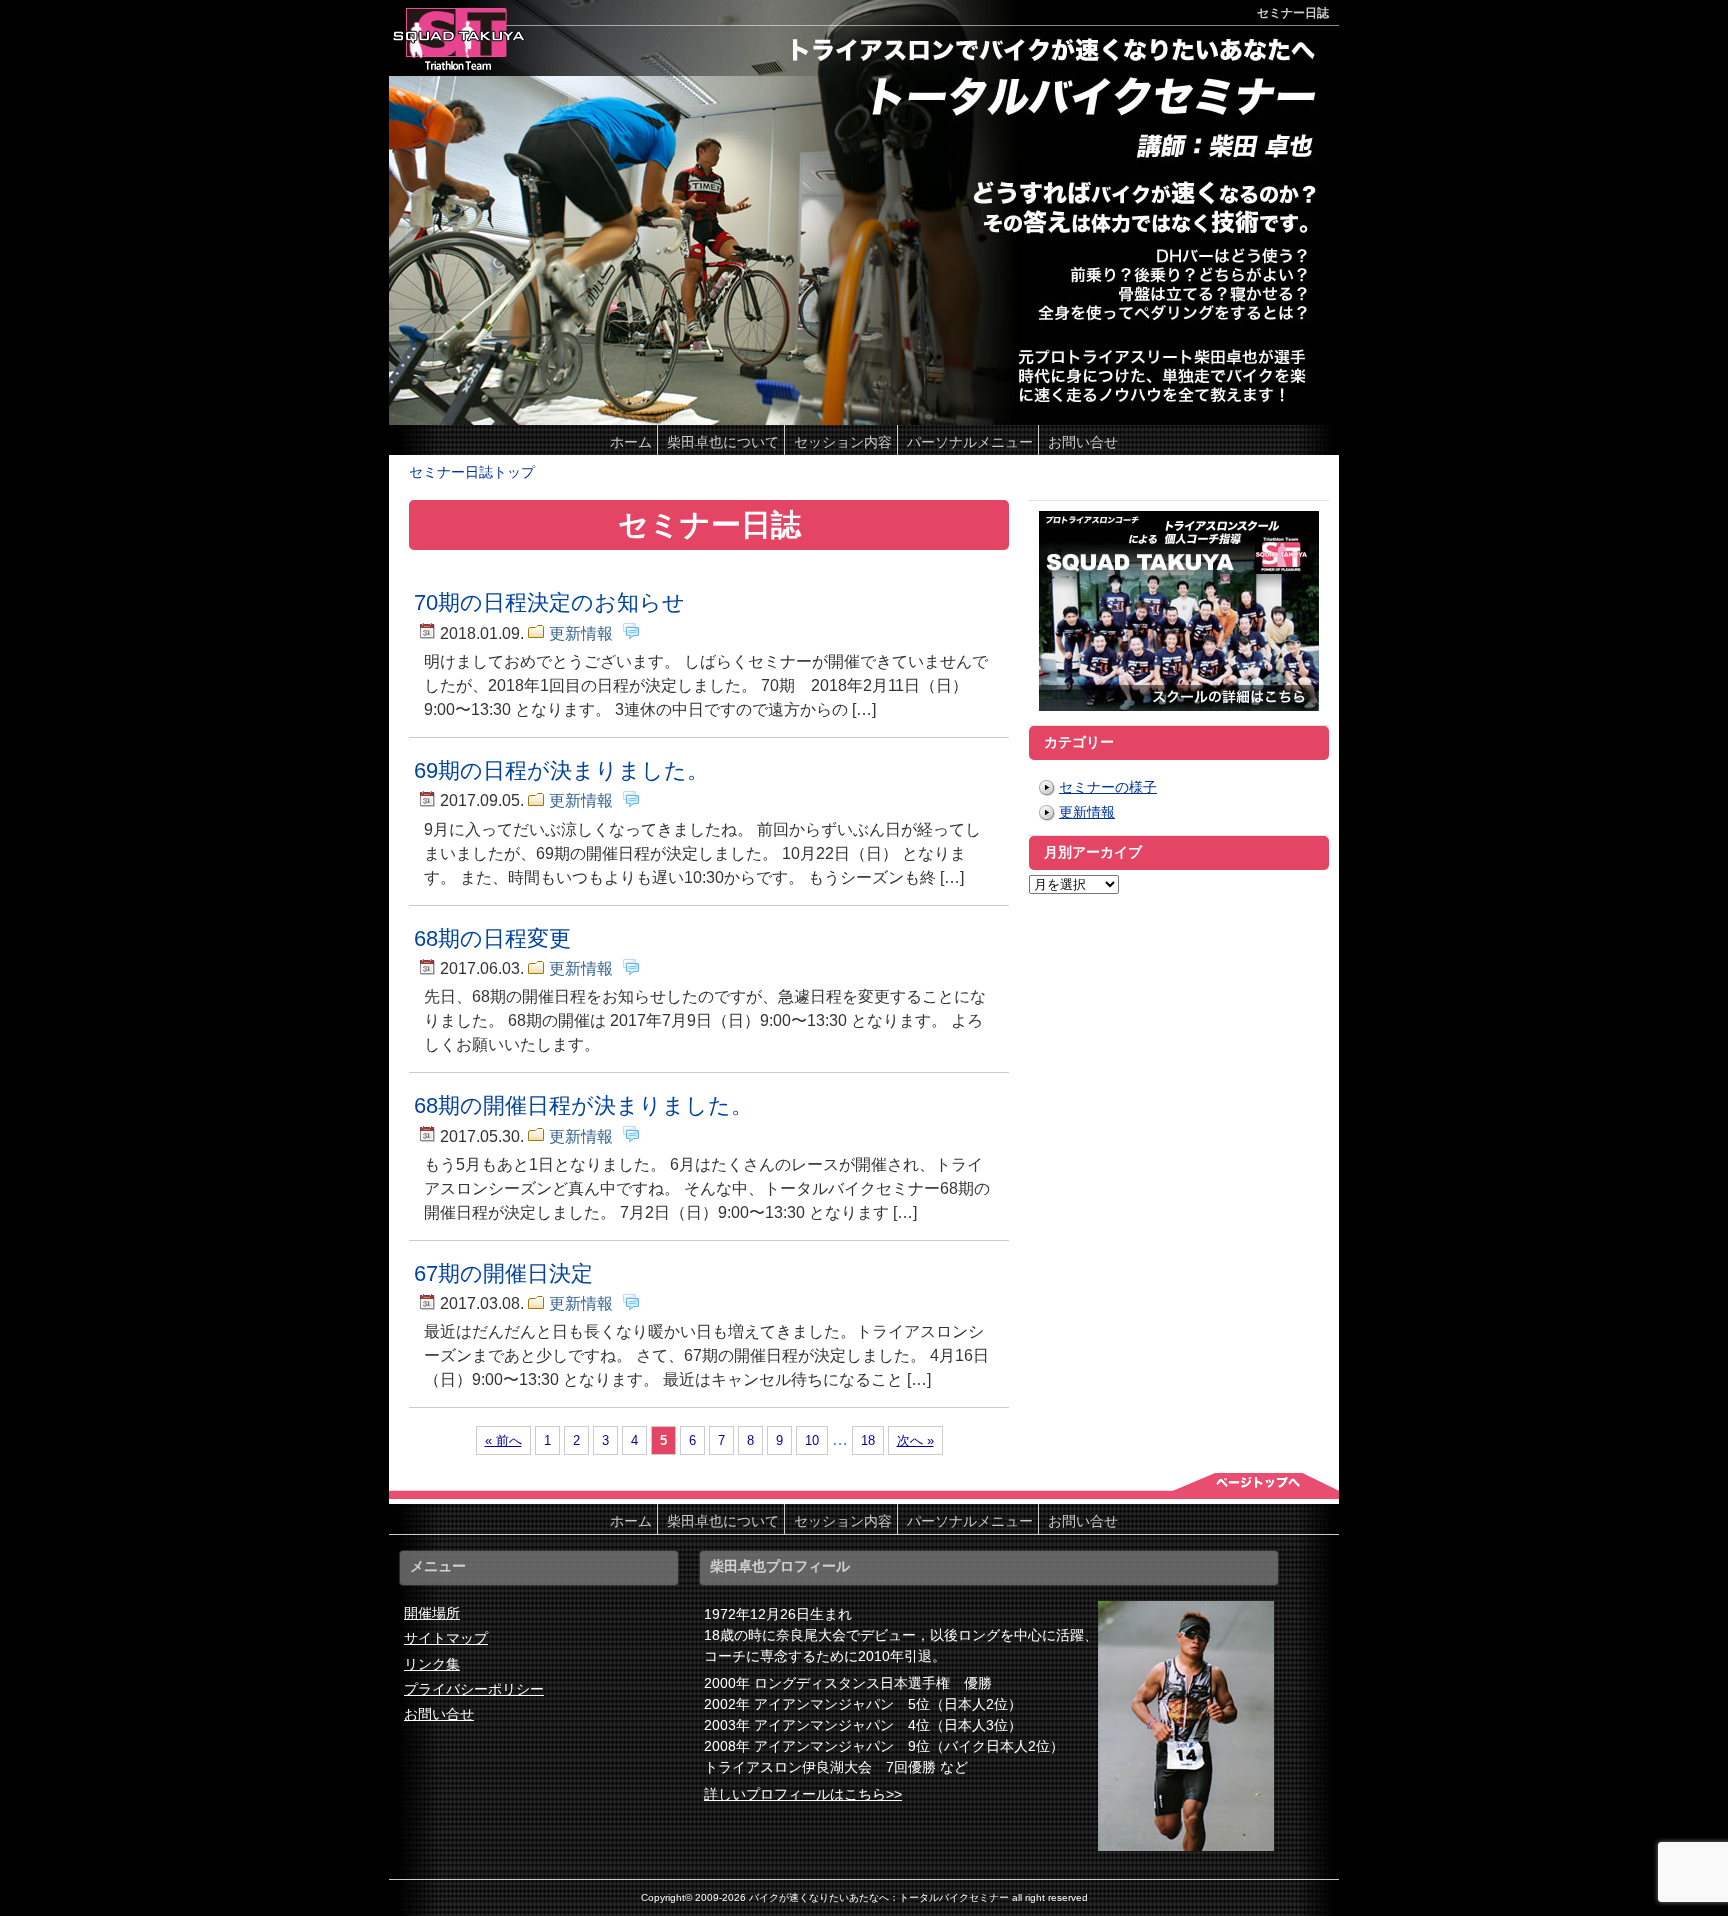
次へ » (915, 1440)
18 (868, 1440)
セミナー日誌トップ (472, 472)
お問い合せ (439, 1714)
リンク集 (432, 1664)
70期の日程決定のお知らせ (549, 602)
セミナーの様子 (1108, 787)
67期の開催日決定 (503, 1273)
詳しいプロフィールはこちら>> (803, 1794)
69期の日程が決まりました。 (561, 770)
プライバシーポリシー (474, 1689)
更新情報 (581, 633)
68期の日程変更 (492, 938)
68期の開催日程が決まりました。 (583, 1105)
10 (812, 1440)
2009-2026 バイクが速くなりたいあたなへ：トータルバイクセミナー (852, 1897)
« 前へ (503, 1440)
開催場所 (432, 1613)
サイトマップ (446, 1638)
